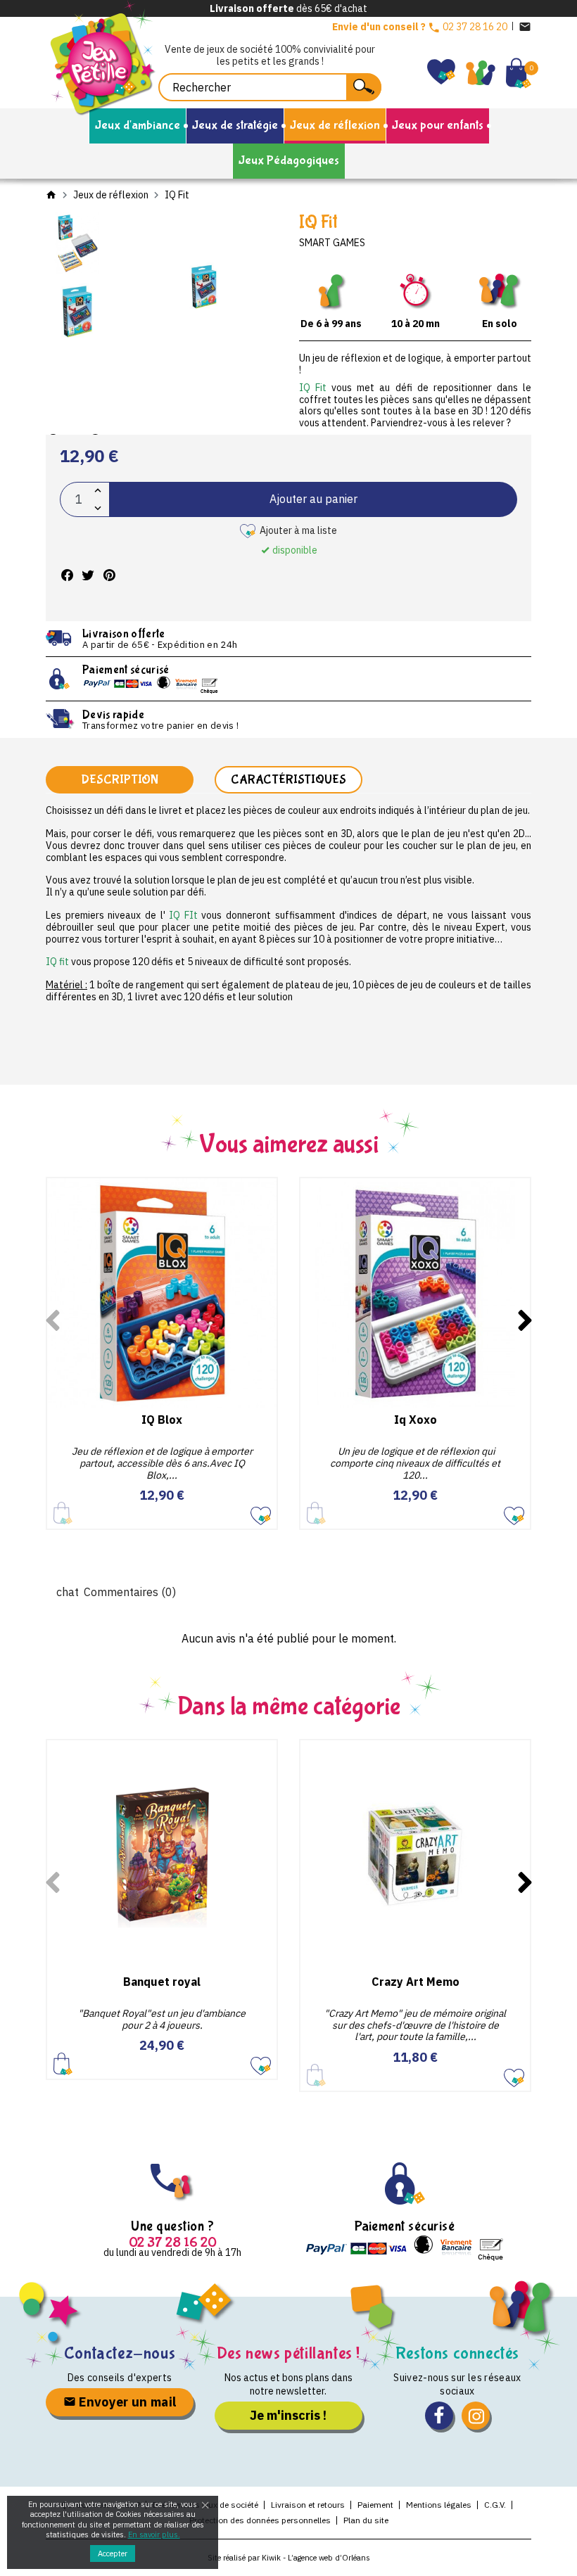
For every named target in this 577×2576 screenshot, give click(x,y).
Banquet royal (162, 1982)
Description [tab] (120, 780)
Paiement (375, 2505)
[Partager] (67, 575)
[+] (98, 491)
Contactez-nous (120, 2353)
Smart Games (332, 243)
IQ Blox (162, 1420)
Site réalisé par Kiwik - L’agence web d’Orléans (289, 2558)
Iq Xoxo (416, 1420)
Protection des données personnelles (260, 2520)
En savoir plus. (154, 2534)
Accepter (113, 2553)
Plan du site (366, 2520)
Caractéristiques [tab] (288, 780)
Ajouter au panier (313, 499)
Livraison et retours (308, 2505)
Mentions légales (439, 2505)
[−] (98, 508)
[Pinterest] (109, 575)
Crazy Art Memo (416, 1982)
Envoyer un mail (126, 2402)
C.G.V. (495, 2505)
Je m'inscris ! (288, 2415)
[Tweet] (88, 575)
